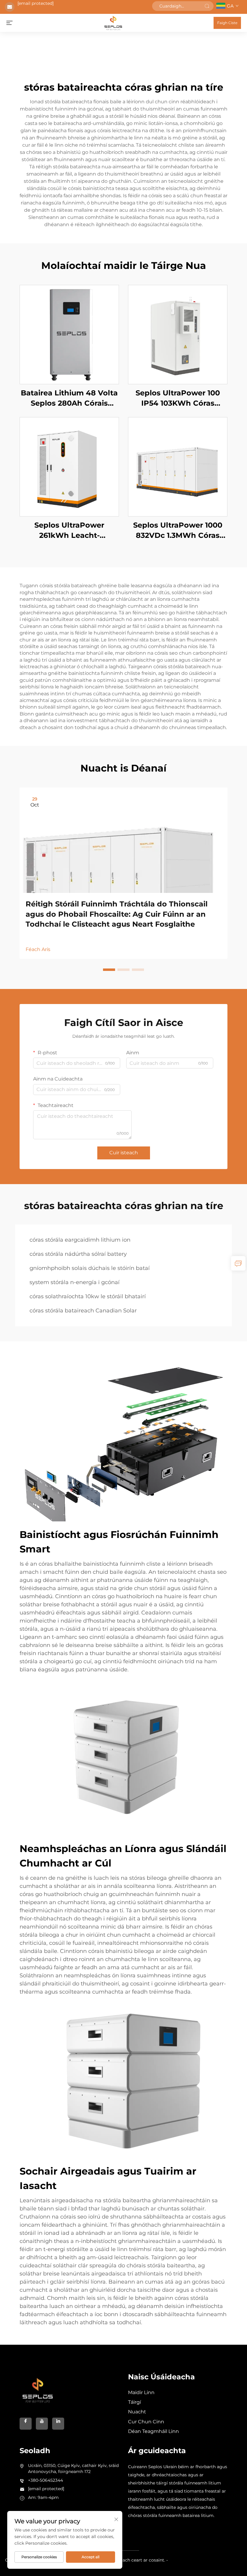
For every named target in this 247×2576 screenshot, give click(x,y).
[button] (109, 970)
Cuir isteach (124, 1153)
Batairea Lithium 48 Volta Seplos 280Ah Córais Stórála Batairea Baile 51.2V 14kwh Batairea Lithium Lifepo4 (69, 398)
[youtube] (42, 2424)
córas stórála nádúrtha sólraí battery (78, 1254)
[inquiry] (238, 1263)
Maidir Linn (141, 2392)
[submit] (207, 6)
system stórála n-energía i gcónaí (75, 1282)
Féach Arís (38, 949)
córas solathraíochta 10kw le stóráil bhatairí (88, 1296)
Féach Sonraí (69, 334)
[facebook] (26, 2424)
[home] (113, 22)
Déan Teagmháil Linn (153, 2431)
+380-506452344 (45, 2480)
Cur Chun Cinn (146, 2422)
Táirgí (134, 2402)
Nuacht (137, 2412)
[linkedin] (58, 2424)
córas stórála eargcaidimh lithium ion (80, 1240)
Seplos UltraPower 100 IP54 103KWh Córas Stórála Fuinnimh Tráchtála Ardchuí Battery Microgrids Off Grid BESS (178, 398)
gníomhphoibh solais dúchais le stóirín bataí (90, 1268)
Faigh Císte (227, 23)
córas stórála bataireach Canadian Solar (83, 1311)
